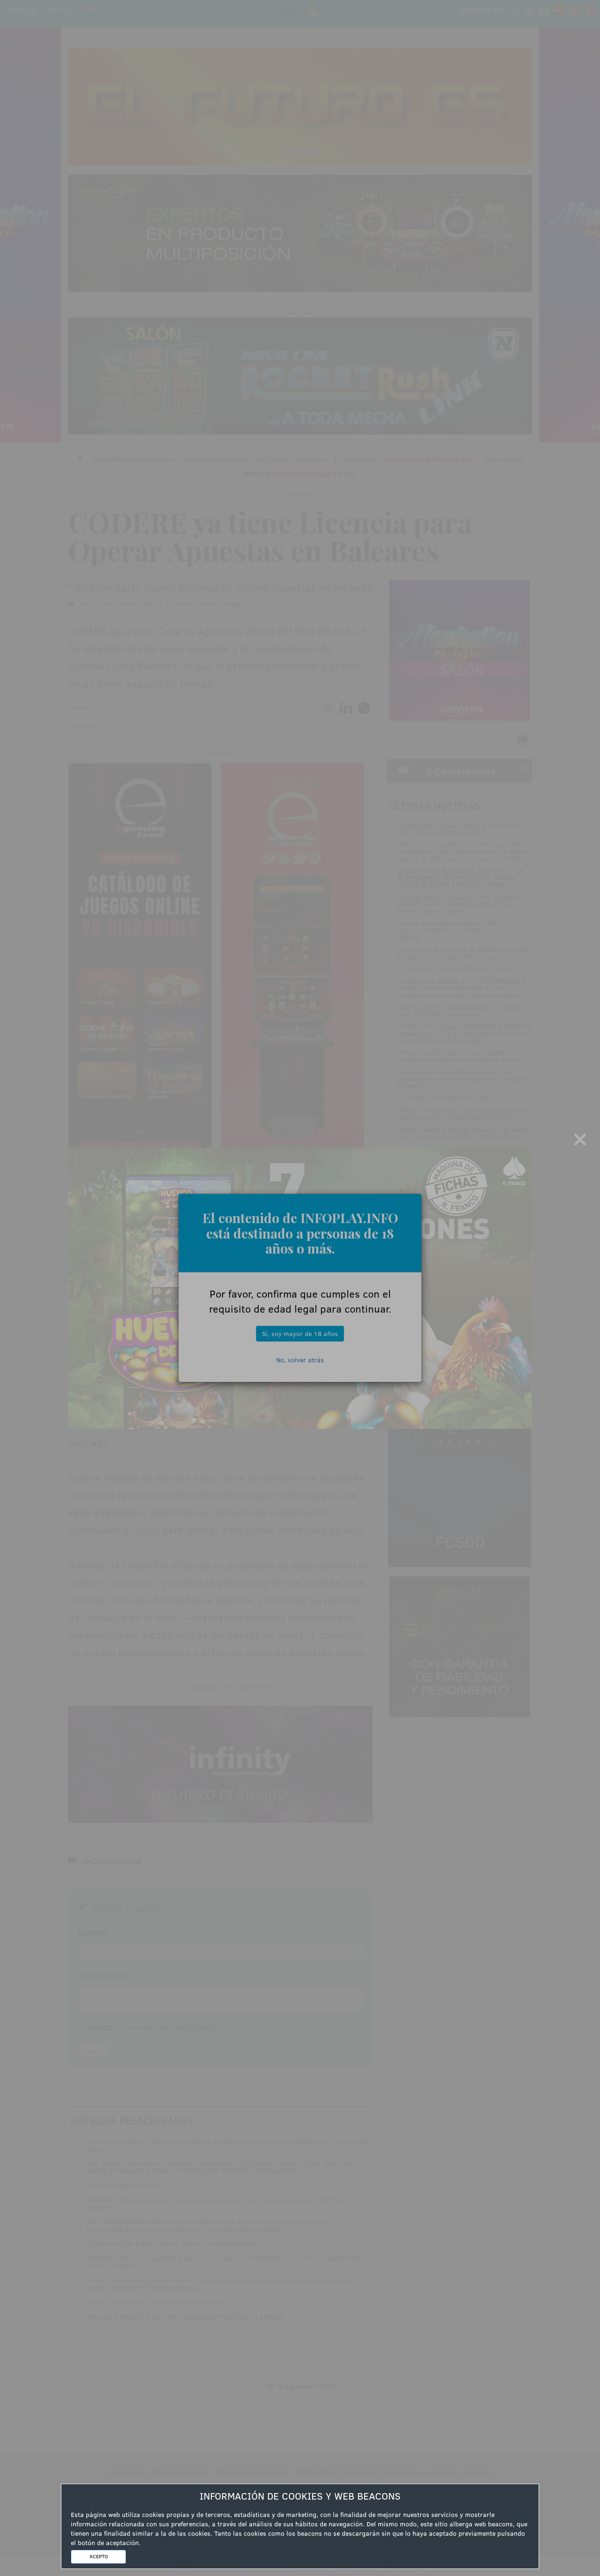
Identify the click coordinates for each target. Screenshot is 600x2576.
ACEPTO (99, 2556)
